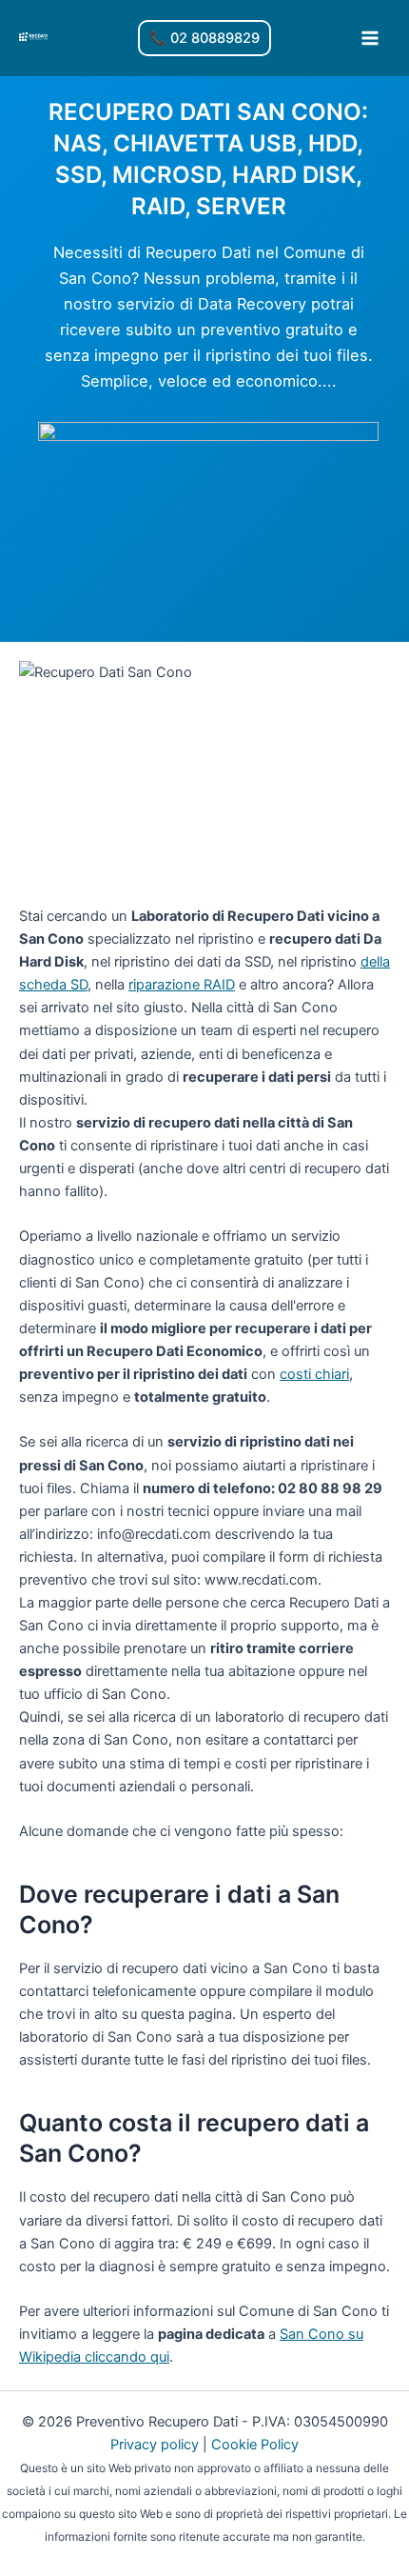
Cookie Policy (255, 2445)
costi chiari (314, 1374)
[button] (204, 39)
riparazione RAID (182, 985)
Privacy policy (155, 2445)
